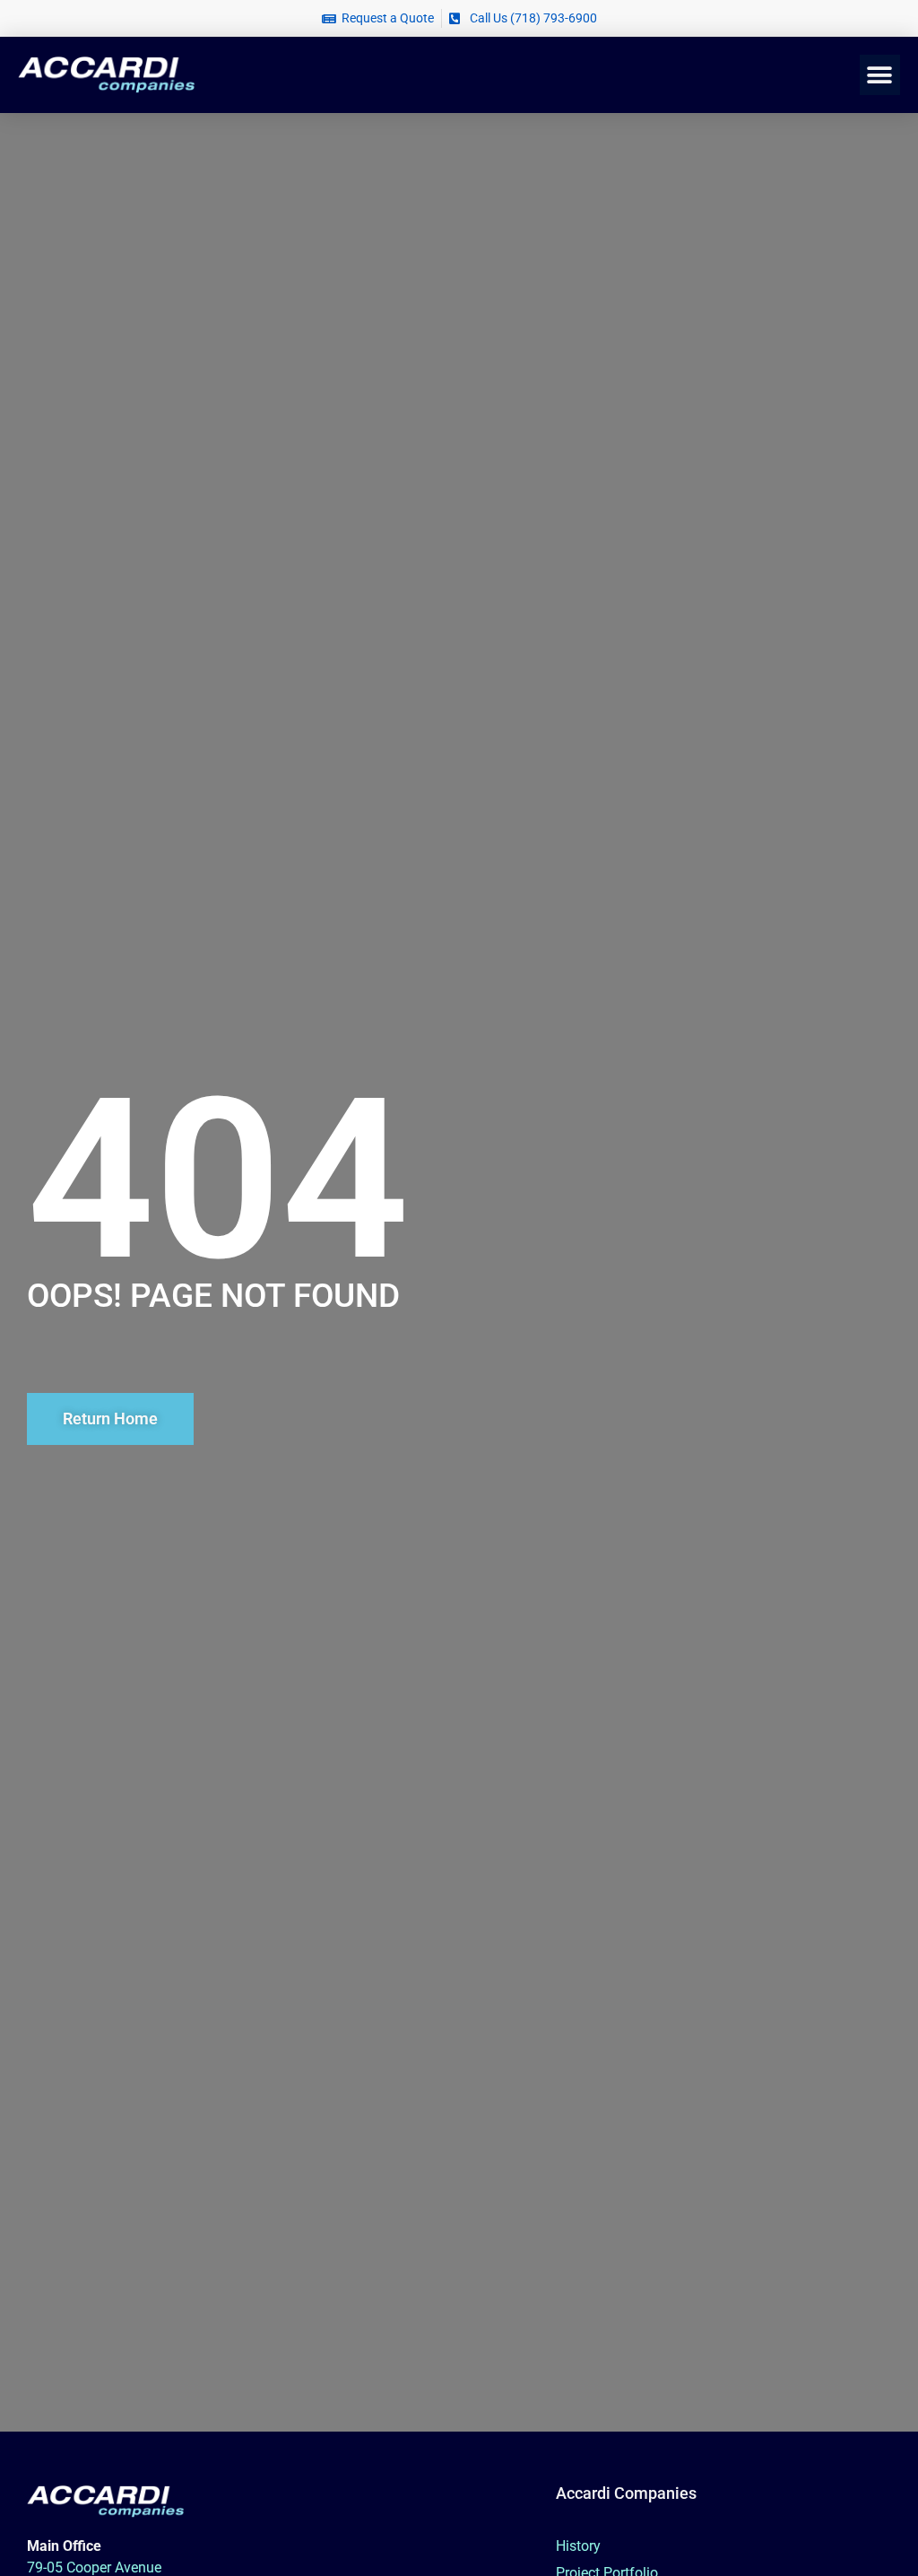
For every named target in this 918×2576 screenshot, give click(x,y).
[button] (880, 75)
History (578, 2546)
